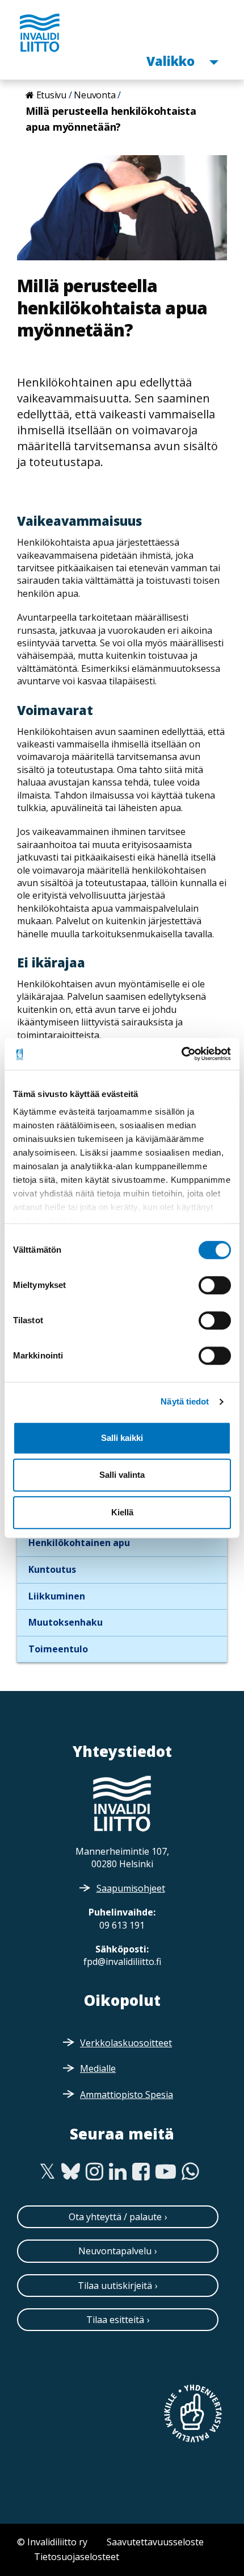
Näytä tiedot (185, 1401)
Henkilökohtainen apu (79, 1543)
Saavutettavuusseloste (155, 2542)
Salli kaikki (122, 1438)
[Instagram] (94, 2172)
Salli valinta (122, 1475)
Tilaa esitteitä (115, 2320)
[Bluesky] (71, 2172)
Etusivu (51, 95)
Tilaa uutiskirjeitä (115, 2286)
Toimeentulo (58, 1649)
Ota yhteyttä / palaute (115, 2217)
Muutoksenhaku (66, 1622)
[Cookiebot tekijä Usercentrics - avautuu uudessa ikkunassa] (181, 1054)
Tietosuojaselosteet (77, 2557)
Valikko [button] (172, 61)
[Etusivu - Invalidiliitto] (40, 32)
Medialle (98, 2068)
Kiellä (122, 1512)
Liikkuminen (57, 1596)
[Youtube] (166, 2172)
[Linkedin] (118, 2172)
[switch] (215, 1285)
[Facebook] (141, 2172)
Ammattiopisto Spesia (127, 2095)
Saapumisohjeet (131, 1888)
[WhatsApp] (190, 2172)
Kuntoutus (52, 1569)
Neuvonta (94, 95)
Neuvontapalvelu (115, 2251)
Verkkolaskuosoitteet (126, 2043)
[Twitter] (47, 2172)
